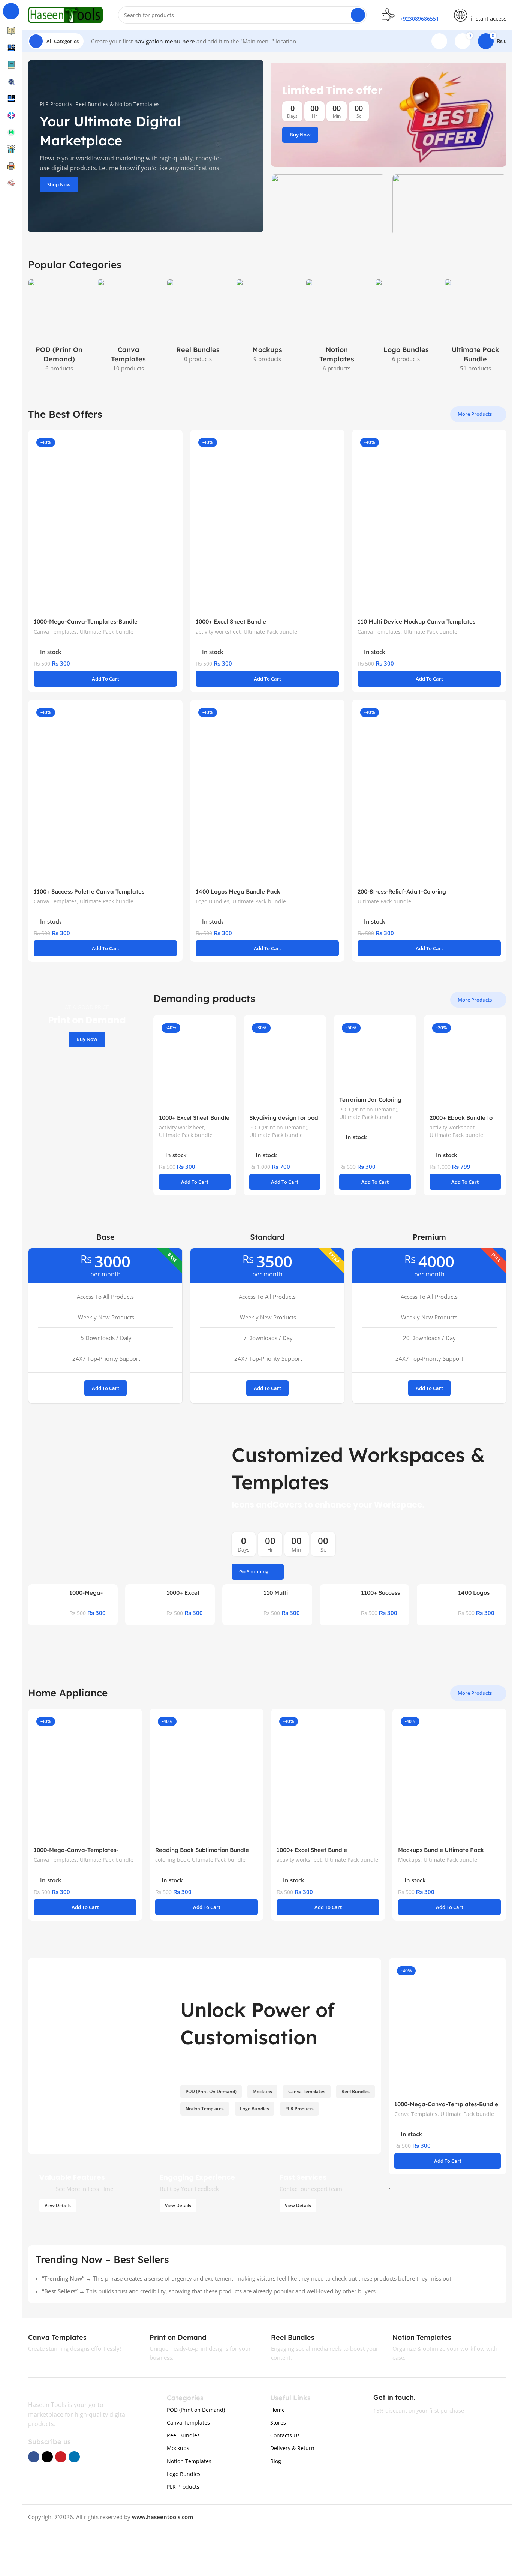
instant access (489, 18)
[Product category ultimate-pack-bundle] (475, 328)
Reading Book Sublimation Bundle (202, 1850)
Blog (276, 2461)
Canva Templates (55, 632)
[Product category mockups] (267, 323)
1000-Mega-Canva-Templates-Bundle (86, 622)
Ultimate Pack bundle (107, 632)
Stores (278, 2422)
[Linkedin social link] (74, 2457)
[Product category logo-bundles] (406, 323)
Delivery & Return (292, 2448)
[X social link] (47, 2457)
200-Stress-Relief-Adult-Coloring (402, 891)
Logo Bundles (213, 901)
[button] (105, 679)
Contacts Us (285, 2435)
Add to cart (106, 1388)
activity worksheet (218, 632)
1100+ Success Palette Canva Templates (89, 891)
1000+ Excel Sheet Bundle (231, 622)
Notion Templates (189, 2461)
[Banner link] (389, 113)
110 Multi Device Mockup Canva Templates (416, 622)
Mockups (409, 1860)
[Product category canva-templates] (128, 328)
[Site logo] (66, 14)
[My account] (439, 41)
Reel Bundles (183, 2435)
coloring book (172, 1860)
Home (278, 2410)
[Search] (358, 15)
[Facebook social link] (34, 2457)
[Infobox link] (66, 2338)
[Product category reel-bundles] (198, 323)
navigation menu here (165, 41)
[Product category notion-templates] (337, 328)
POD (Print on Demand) (278, 1127)
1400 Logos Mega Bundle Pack (238, 891)
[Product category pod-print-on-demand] (59, 328)
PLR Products (183, 2487)
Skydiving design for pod (284, 1118)
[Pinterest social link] (61, 2457)
